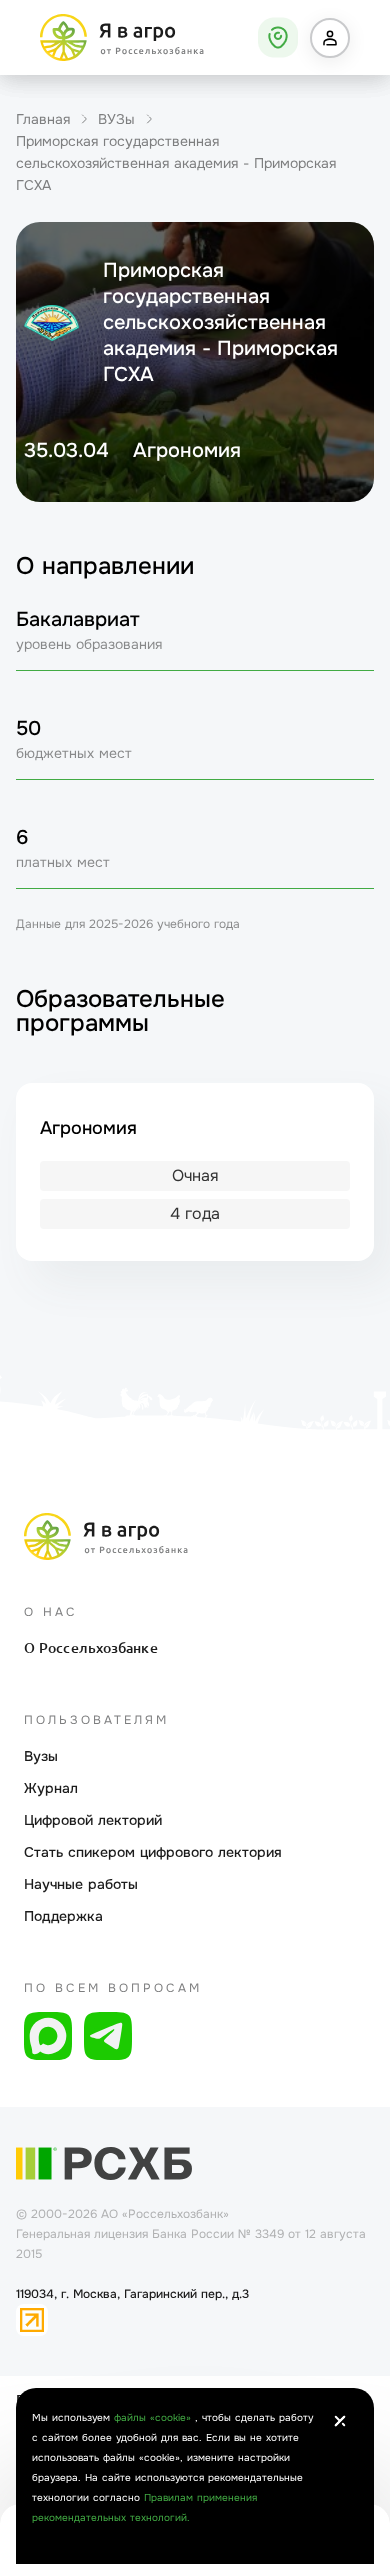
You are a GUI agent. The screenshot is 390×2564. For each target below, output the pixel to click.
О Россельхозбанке (91, 1648)
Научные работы (81, 1884)
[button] (330, 38)
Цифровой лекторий (93, 1820)
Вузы (41, 1756)
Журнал (51, 1788)
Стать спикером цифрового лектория (153, 1852)
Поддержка (63, 1916)
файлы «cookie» (154, 2417)
